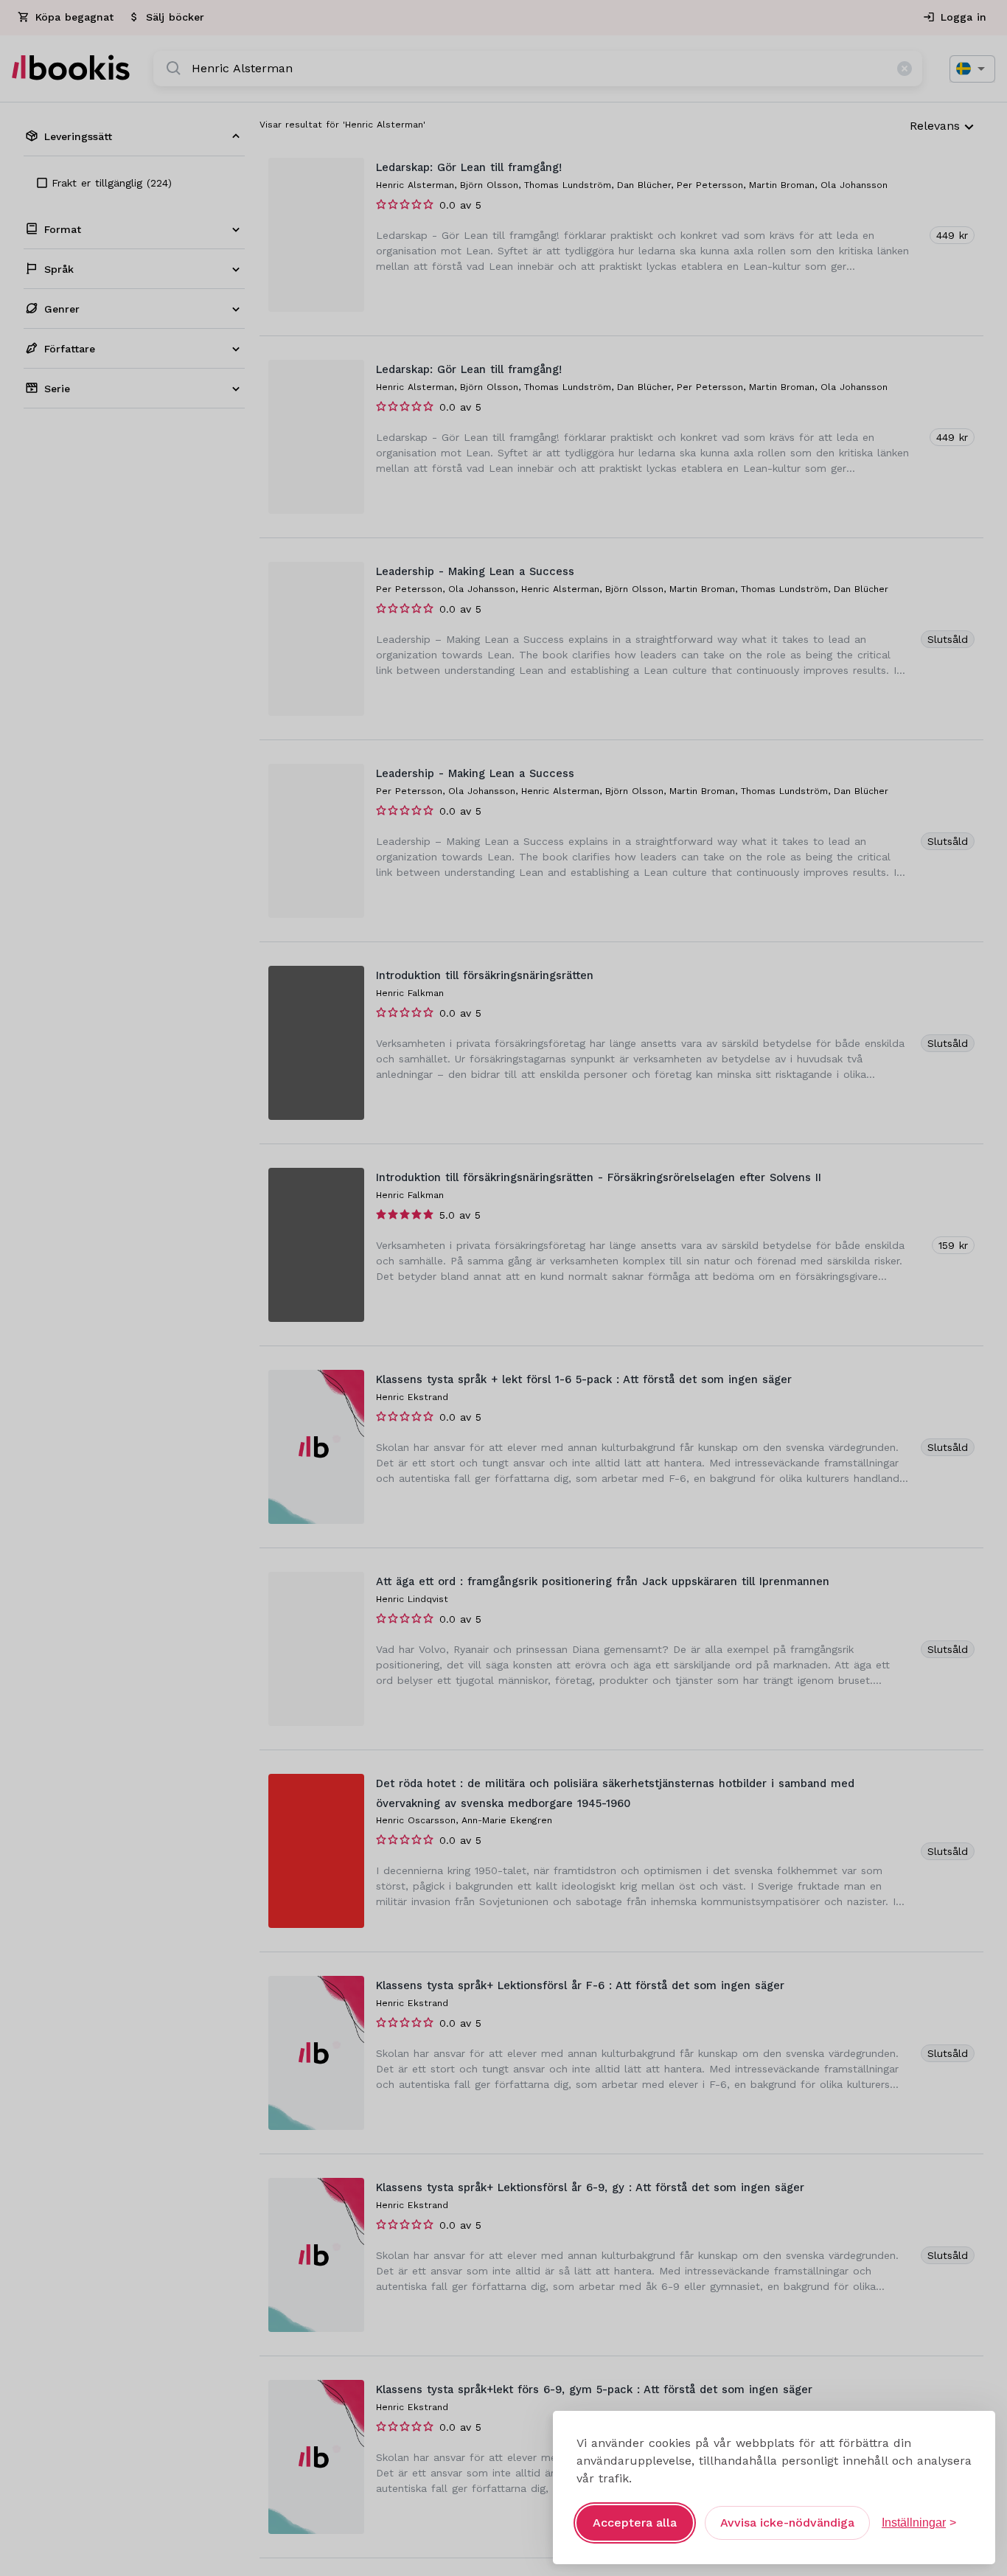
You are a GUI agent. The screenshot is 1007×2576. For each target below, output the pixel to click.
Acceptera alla (635, 2523)
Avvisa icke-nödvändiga (787, 2523)
